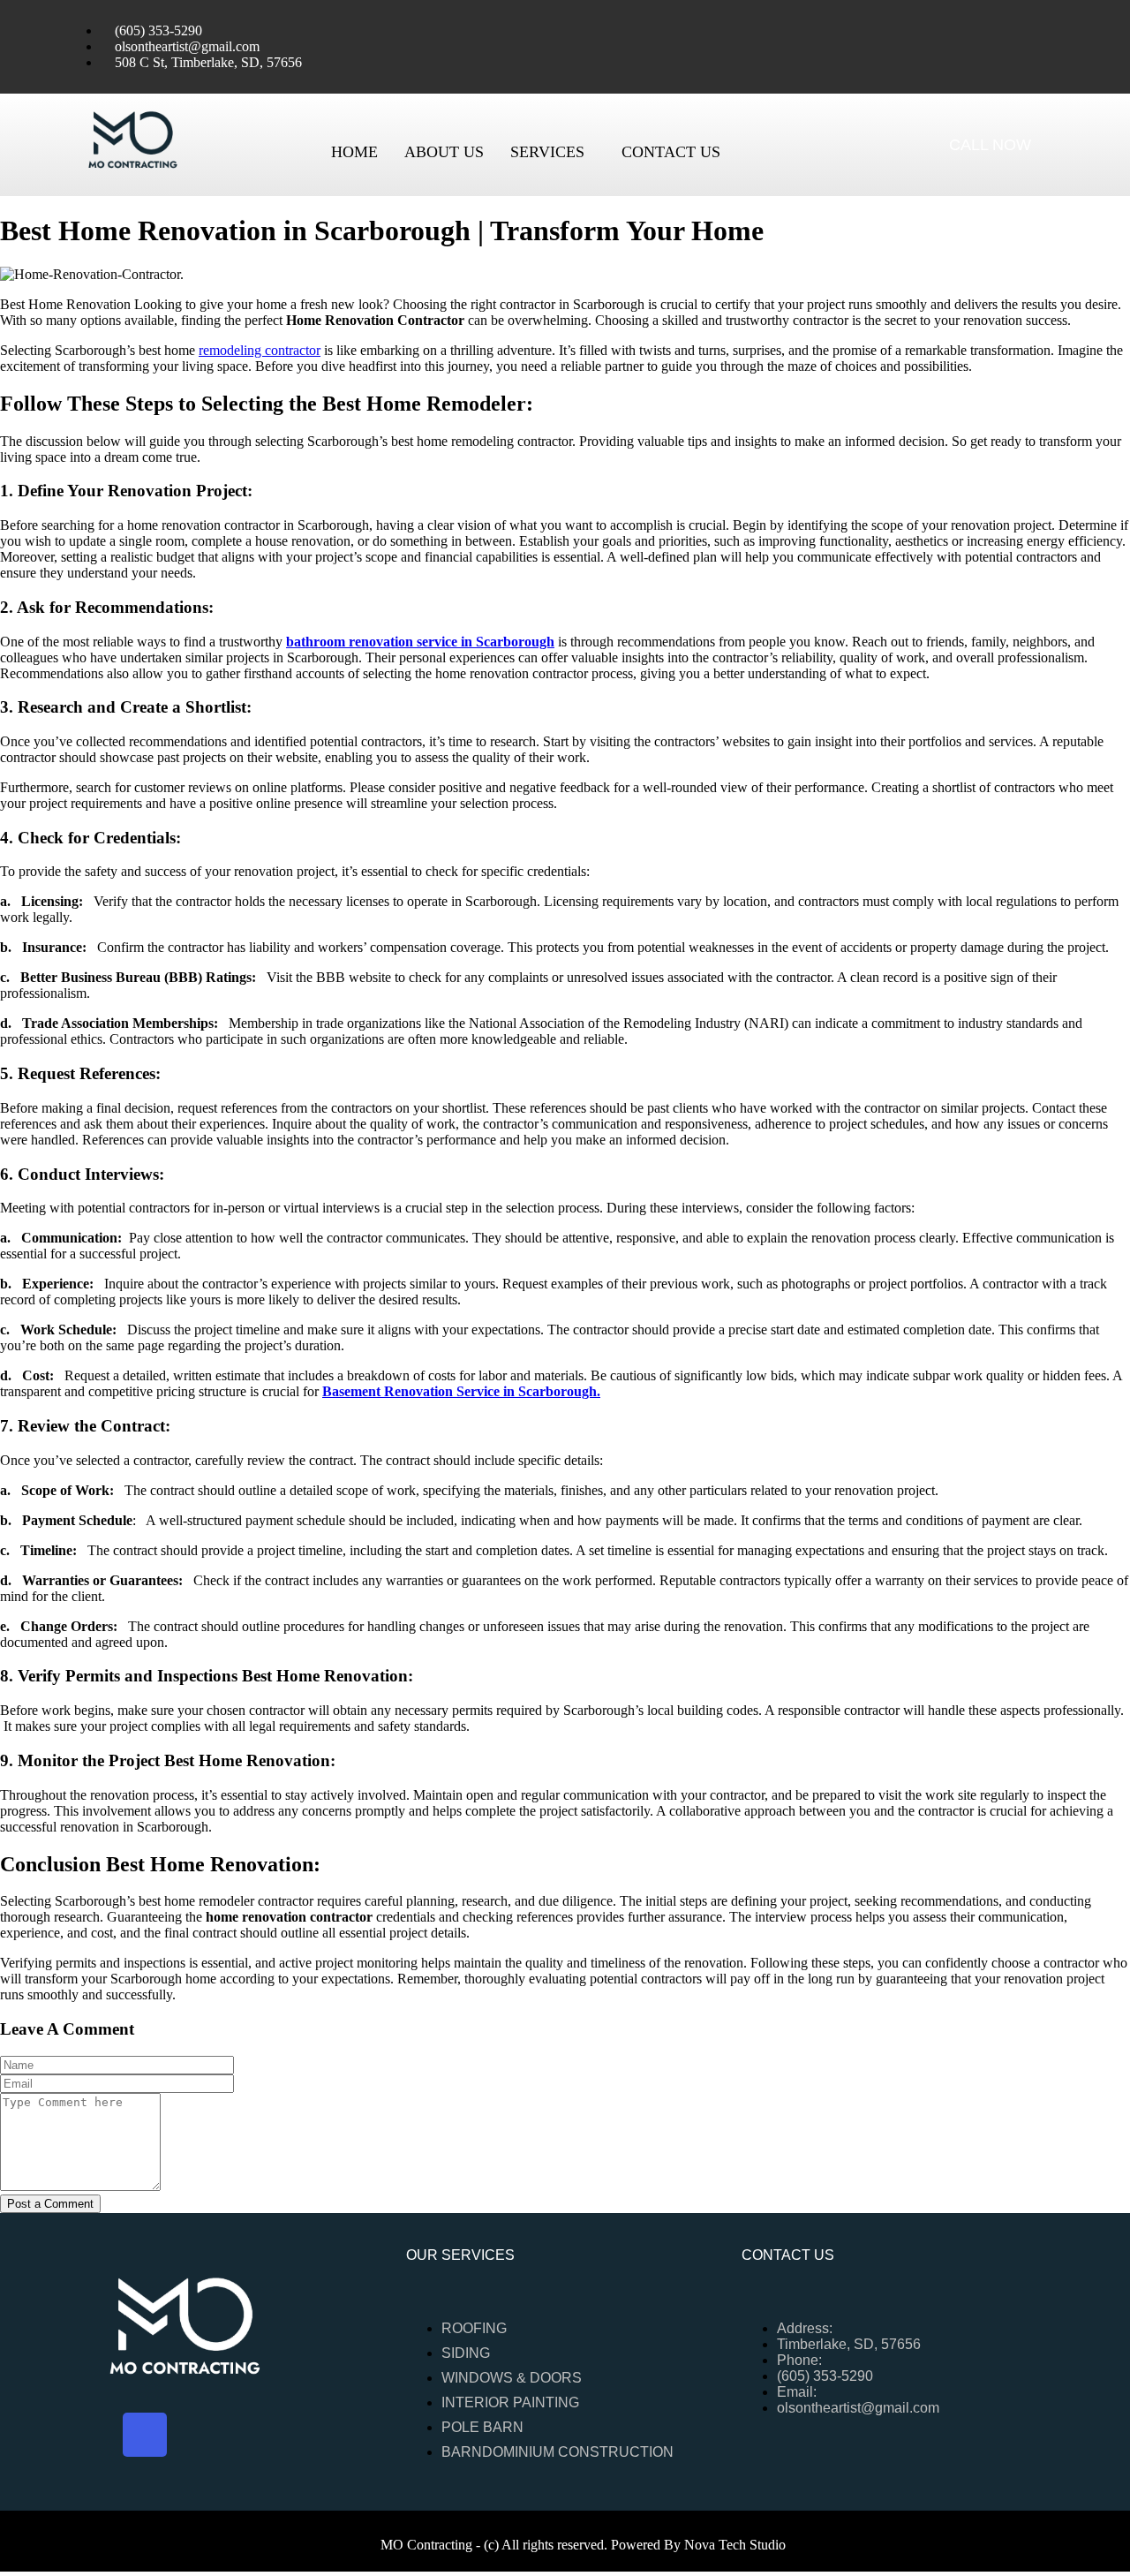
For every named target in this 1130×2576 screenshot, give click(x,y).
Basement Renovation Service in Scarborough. (461, 1391)
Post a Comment (50, 2204)
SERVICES (547, 152)
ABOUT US (444, 152)
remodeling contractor (260, 350)
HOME (354, 152)
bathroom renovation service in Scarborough (420, 642)
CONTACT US (671, 152)
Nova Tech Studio (735, 2545)
